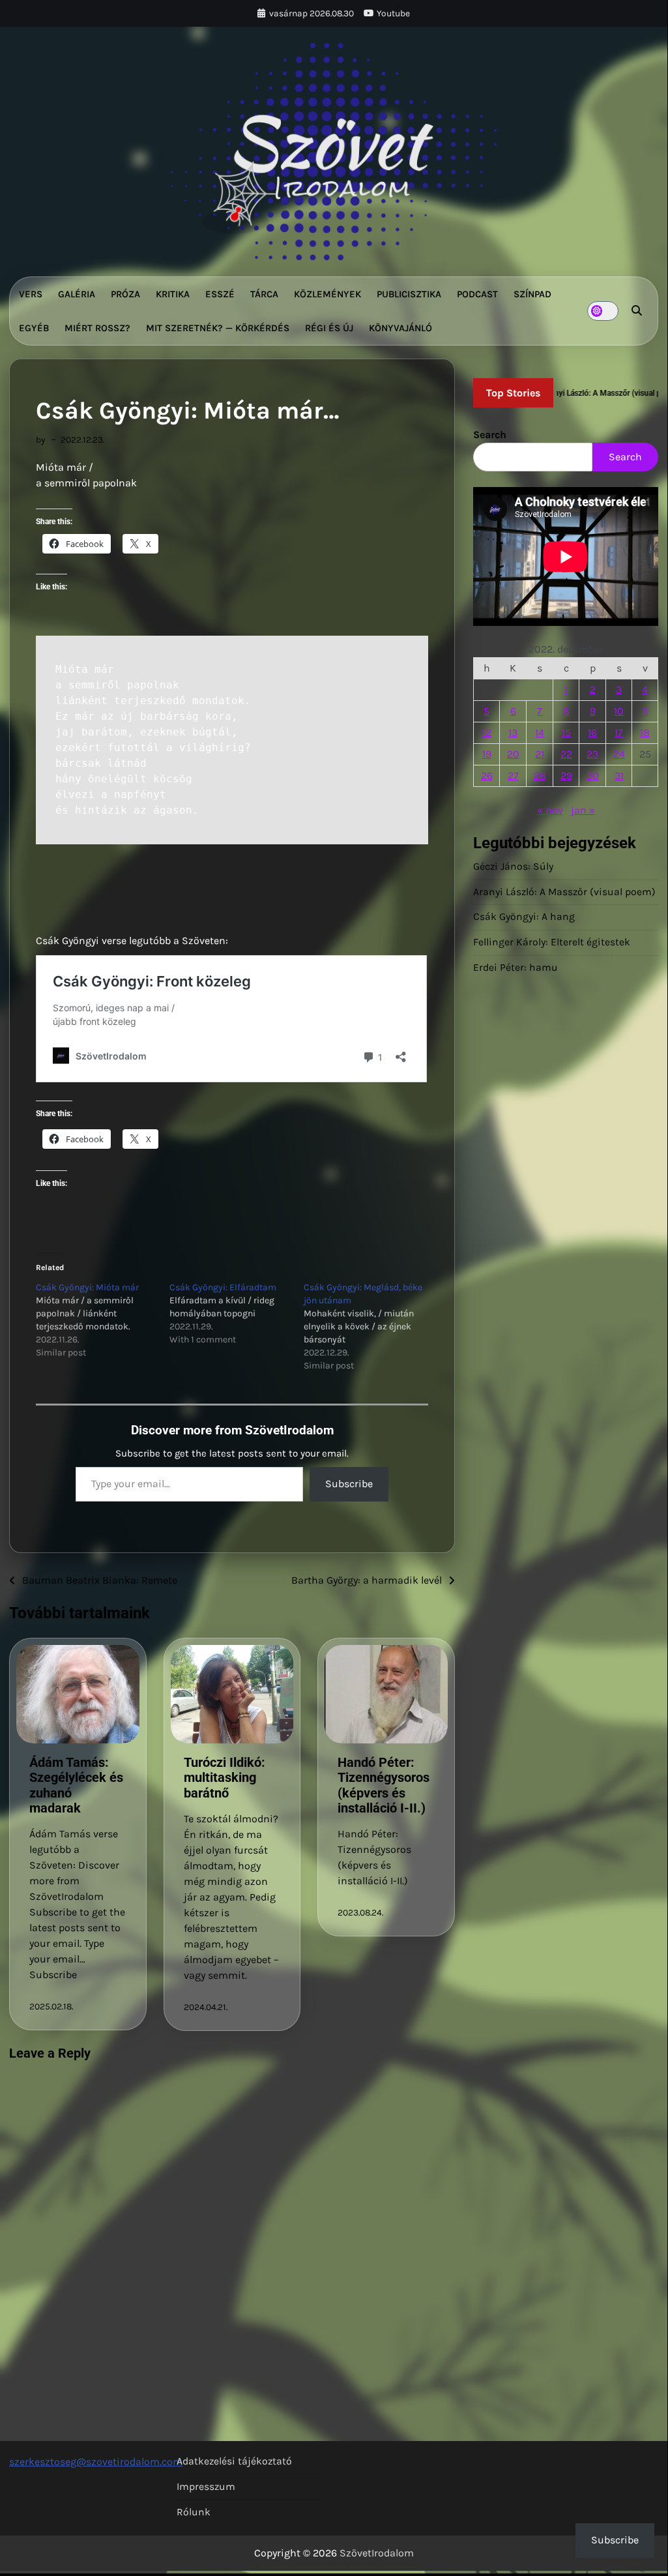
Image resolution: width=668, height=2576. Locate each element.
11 (645, 711)
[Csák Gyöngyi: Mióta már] (103, 1320)
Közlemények (327, 294)
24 (619, 754)
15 (566, 733)
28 (540, 776)
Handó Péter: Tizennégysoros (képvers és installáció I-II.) (384, 1785)
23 (592, 754)
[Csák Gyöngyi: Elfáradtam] (236, 1314)
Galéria (77, 294)
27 (513, 776)
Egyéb (34, 328)
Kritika (173, 294)
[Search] (637, 311)
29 (566, 776)
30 (593, 776)
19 (487, 754)
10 (619, 711)
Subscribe (349, 1484)
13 (513, 733)
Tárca (264, 294)
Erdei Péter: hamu (516, 968)
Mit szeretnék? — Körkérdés (218, 328)
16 (592, 733)
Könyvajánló (400, 328)
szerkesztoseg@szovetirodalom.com (96, 2462)
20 (513, 754)
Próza (125, 294)
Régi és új (329, 328)
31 (619, 776)
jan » (583, 810)
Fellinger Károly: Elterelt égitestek (552, 942)
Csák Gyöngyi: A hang (524, 917)
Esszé (220, 294)
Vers (31, 294)
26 (487, 776)
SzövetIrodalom (377, 2553)
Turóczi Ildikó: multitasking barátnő (225, 1778)
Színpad (532, 294)
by (40, 439)
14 (540, 733)
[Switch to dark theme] (603, 311)
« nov (550, 810)
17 (619, 733)
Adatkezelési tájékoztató (234, 2461)
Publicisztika (409, 294)
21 (540, 754)
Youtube (393, 13)
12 (487, 733)
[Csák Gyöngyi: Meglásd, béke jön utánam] (370, 1327)
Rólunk (194, 2512)
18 (645, 733)
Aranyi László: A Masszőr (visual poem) (564, 892)
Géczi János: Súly (513, 866)
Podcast (477, 294)
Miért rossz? (97, 328)
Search (490, 435)
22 (566, 754)
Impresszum (206, 2487)
